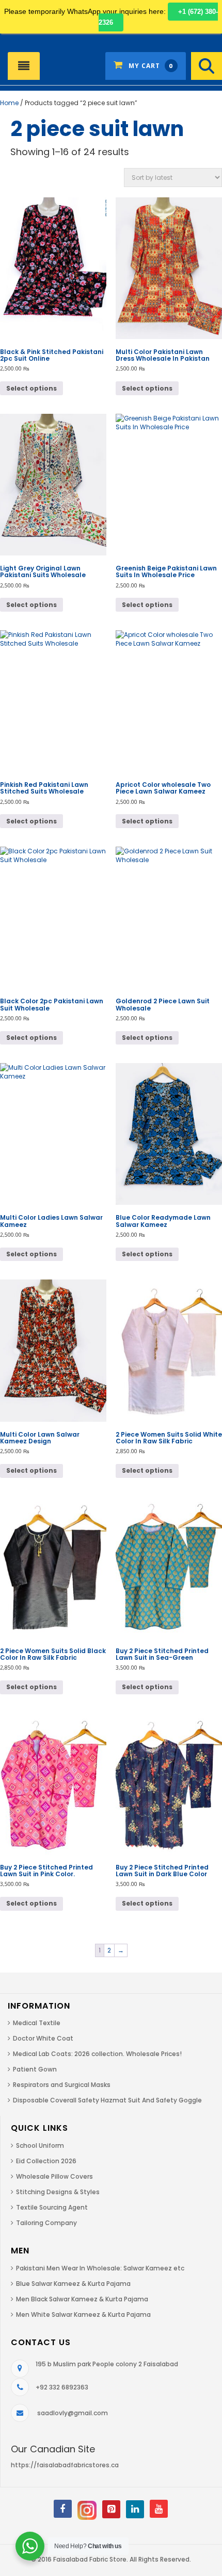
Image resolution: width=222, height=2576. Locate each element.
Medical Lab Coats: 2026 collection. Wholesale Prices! (97, 2054)
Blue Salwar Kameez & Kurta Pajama (73, 2284)
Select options (31, 388)
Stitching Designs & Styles (58, 2192)
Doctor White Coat (43, 2038)
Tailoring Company (46, 2223)
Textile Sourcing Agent (52, 2207)
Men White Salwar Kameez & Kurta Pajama (83, 2314)
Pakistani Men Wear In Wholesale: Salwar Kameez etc (100, 2268)
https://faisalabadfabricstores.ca (65, 2465)
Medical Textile (37, 2023)
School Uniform (40, 2145)
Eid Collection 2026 (46, 2161)
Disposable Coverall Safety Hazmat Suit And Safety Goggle (107, 2100)
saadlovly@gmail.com (73, 2413)
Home (9, 103)
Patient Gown (35, 2069)
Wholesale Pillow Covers (54, 2176)
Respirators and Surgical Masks (62, 2085)
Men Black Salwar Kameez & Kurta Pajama (82, 2299)
